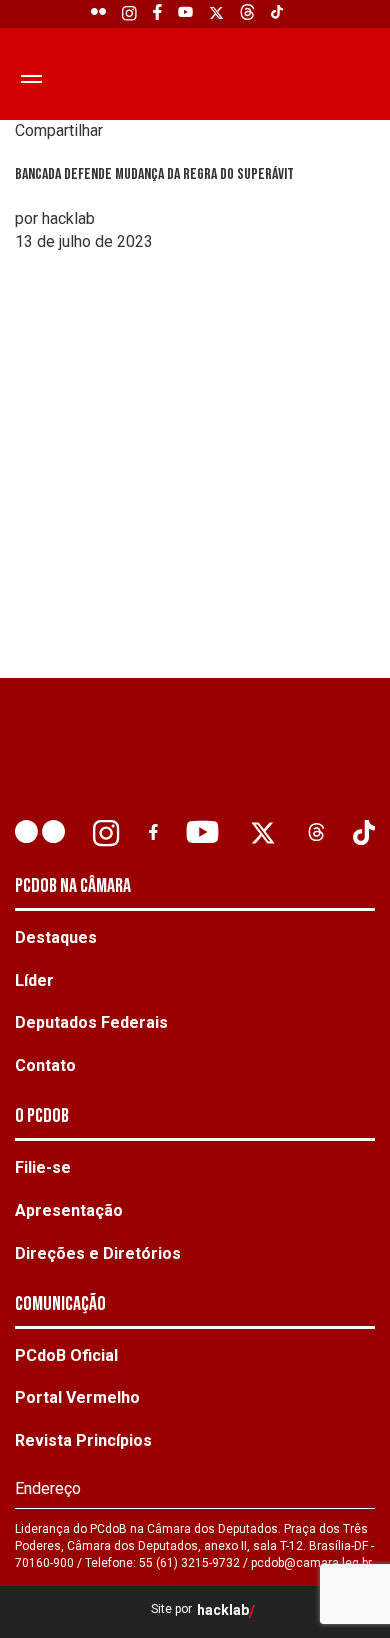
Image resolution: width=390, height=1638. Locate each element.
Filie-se (43, 1167)
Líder (34, 980)
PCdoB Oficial (66, 1355)
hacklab (223, 1610)
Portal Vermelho (77, 1397)
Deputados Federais (91, 1022)
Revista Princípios (83, 1440)
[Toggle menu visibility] (28, 78)
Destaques (56, 937)
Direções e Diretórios (98, 1253)
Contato (45, 1065)
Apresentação (69, 1210)
